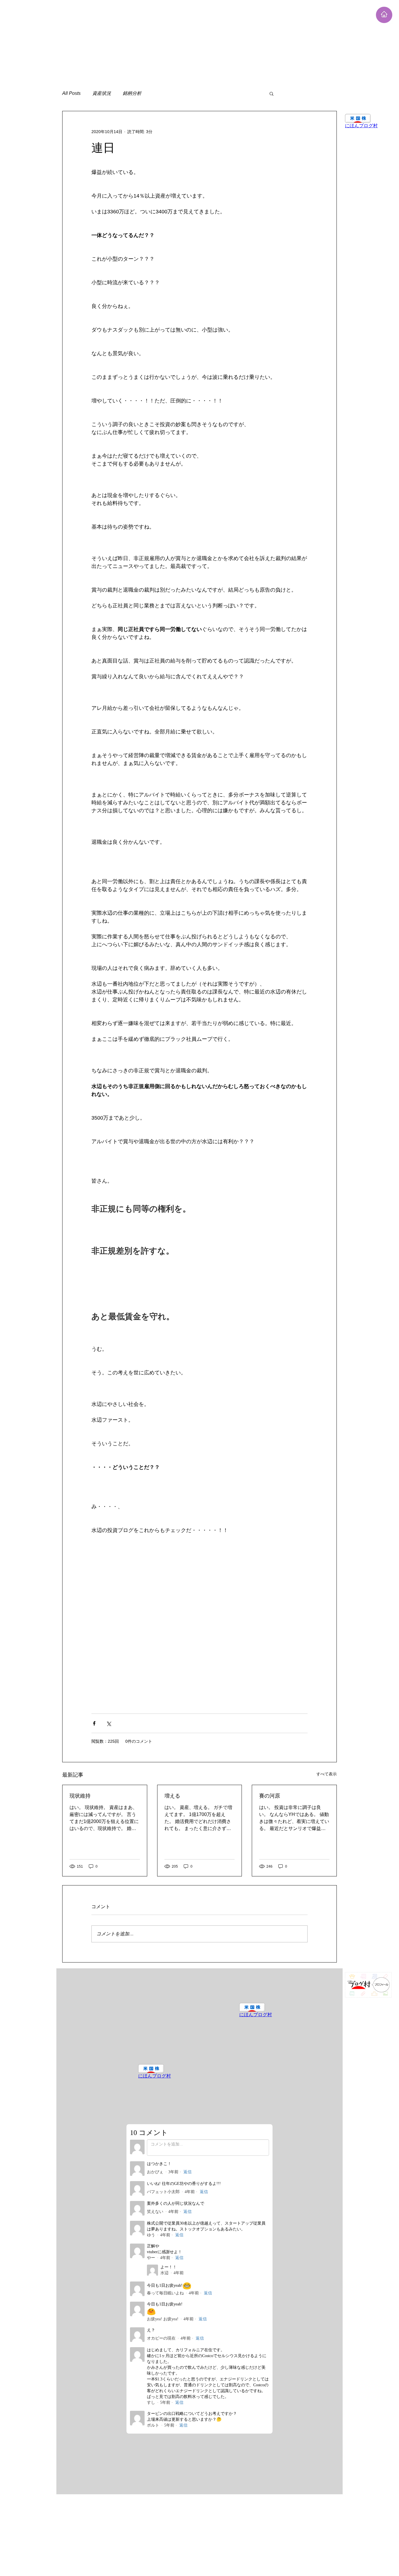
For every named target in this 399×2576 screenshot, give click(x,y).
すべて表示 (327, 1774)
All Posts (71, 93)
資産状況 (102, 93)
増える (172, 1796)
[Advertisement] (175, 41)
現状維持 (80, 1796)
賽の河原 (270, 1796)
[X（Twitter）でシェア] (109, 1723)
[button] (272, 93)
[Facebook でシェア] (94, 1723)
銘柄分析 (132, 93)
